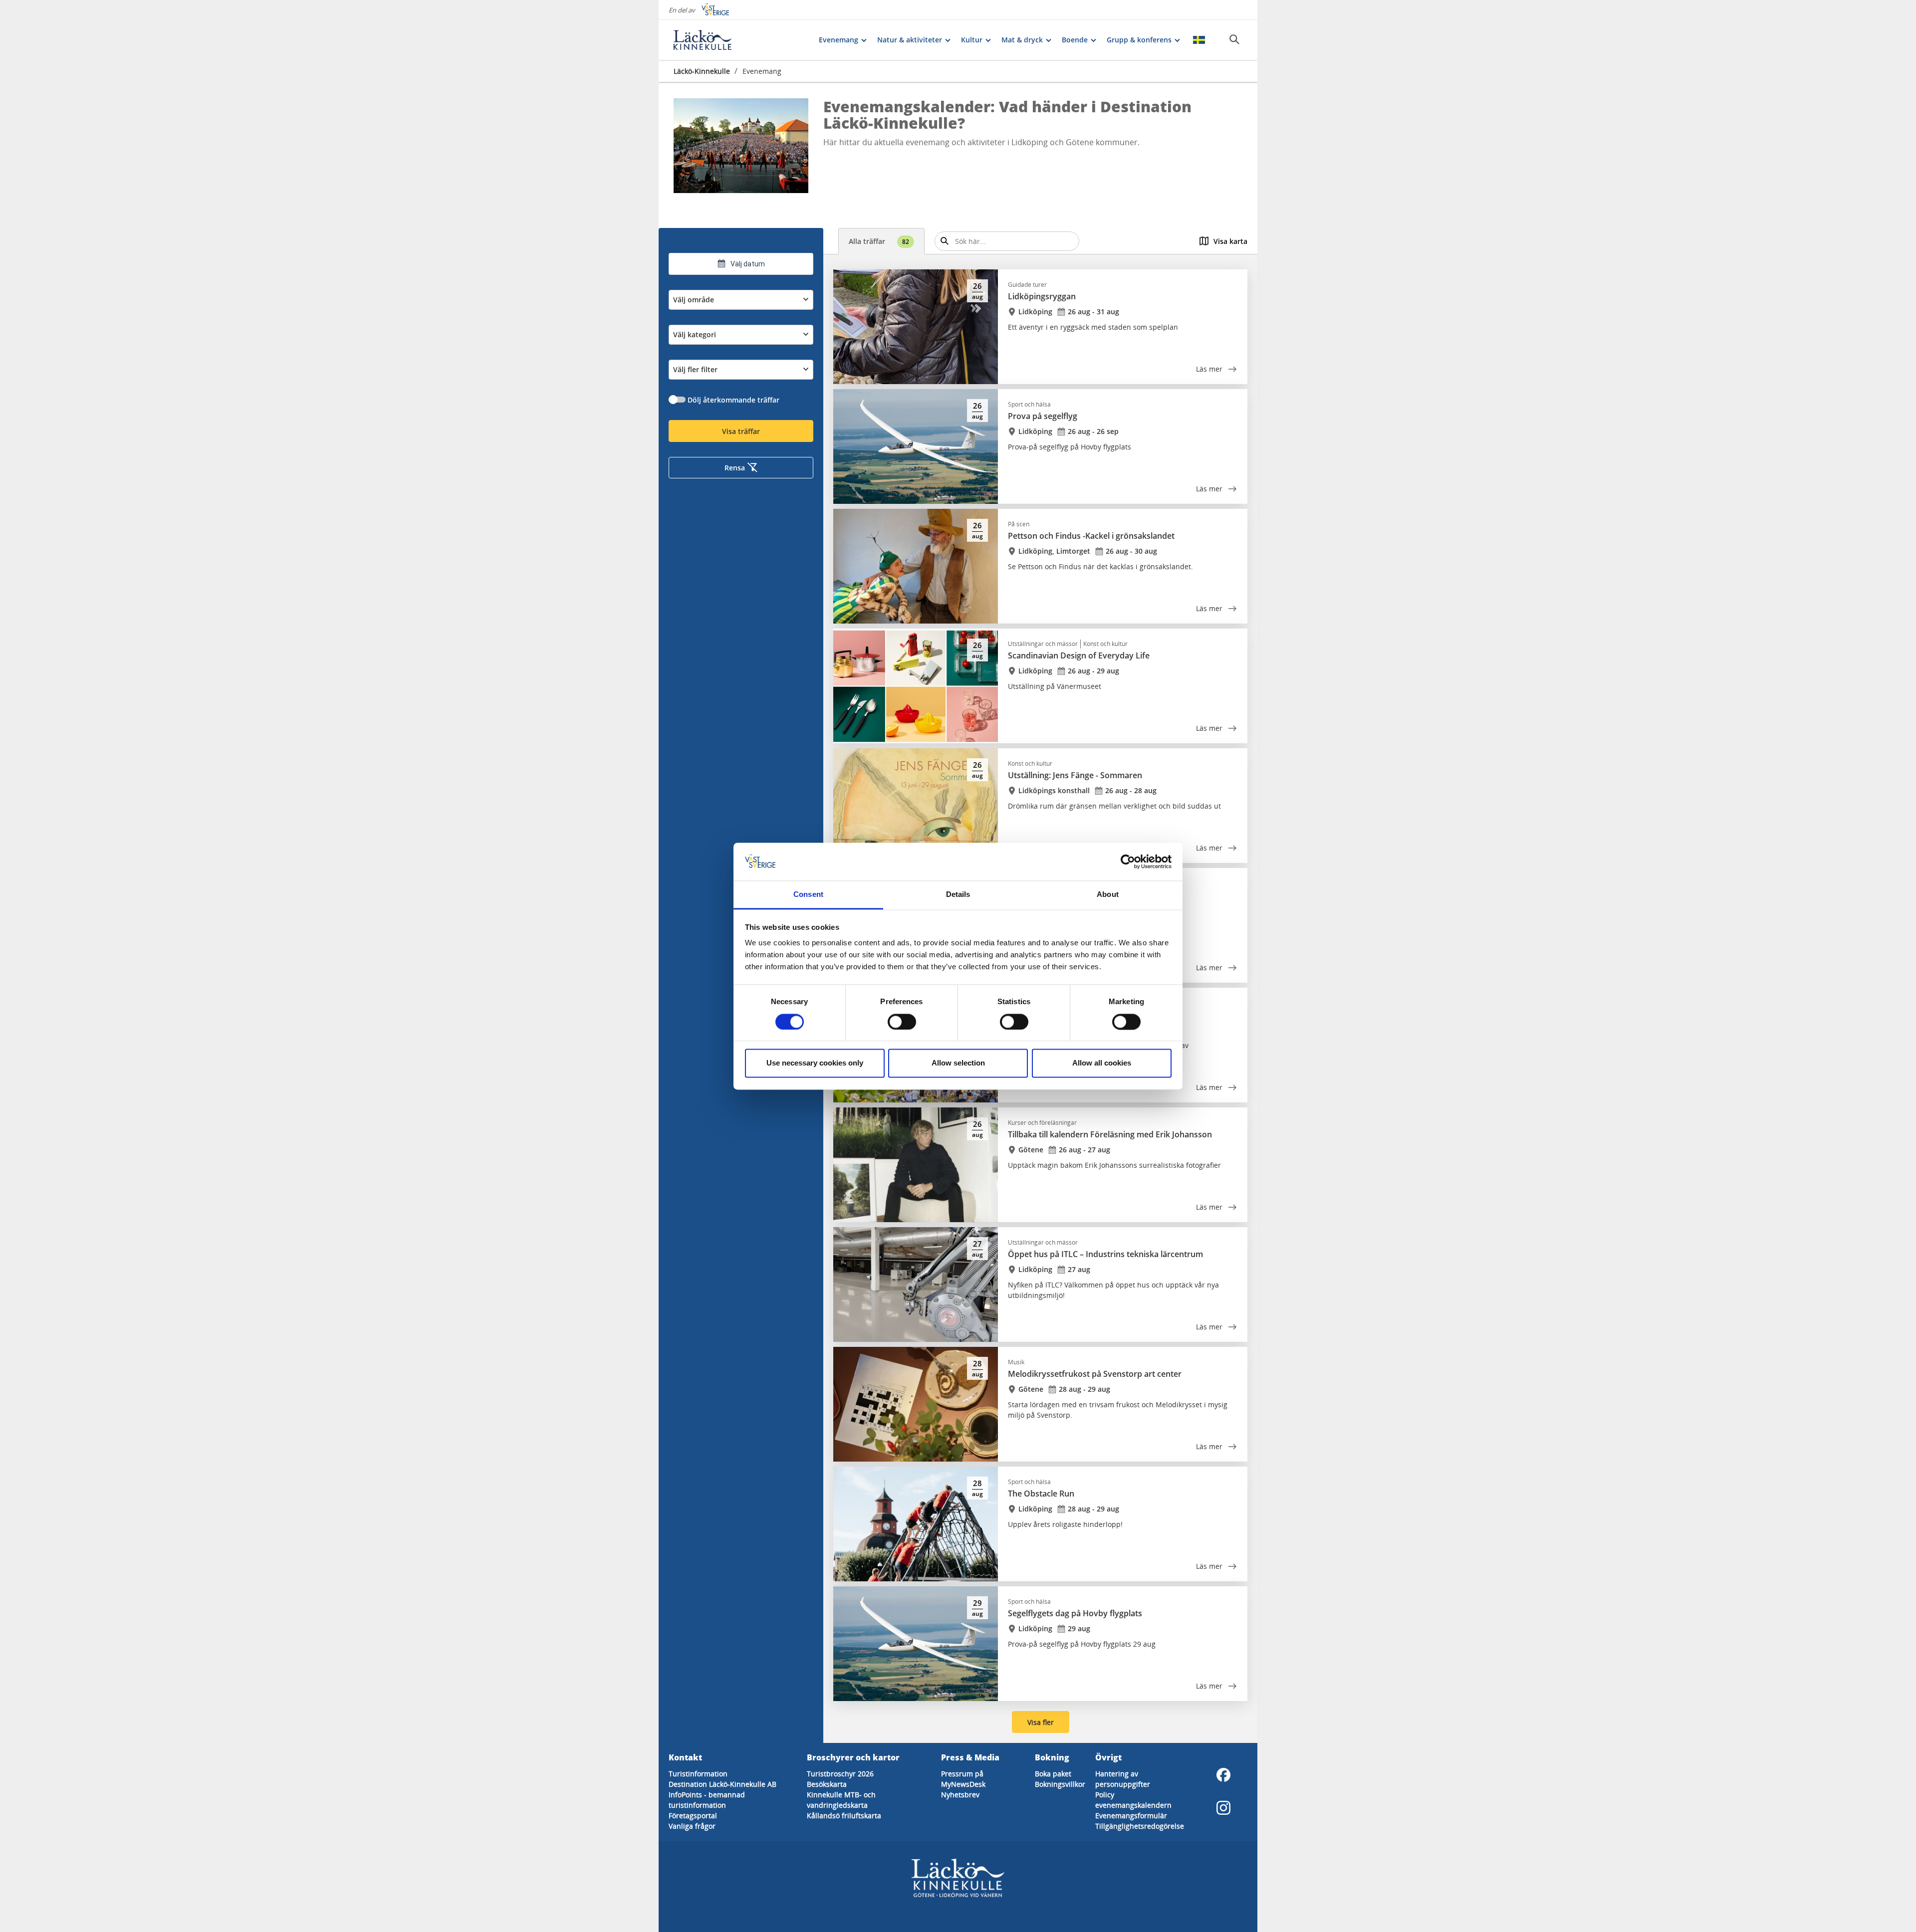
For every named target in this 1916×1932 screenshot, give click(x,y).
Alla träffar (879, 241)
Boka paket (1053, 1774)
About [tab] (1108, 895)
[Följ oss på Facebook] (1223, 1775)
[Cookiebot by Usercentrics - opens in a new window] (1128, 861)
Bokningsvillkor (1060, 1784)
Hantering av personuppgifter (1123, 1779)
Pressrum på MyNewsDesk (963, 1779)
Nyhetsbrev (960, 1795)
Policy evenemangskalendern (1133, 1800)
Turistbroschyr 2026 (840, 1774)
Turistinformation (698, 1774)
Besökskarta (827, 1784)
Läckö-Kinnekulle (702, 71)
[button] (741, 146)
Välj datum (748, 264)
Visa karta (1230, 241)
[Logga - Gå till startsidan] (709, 40)
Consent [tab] (808, 895)
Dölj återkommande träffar (733, 400)
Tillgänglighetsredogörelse (1140, 1826)
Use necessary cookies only (815, 1063)
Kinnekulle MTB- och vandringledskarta (841, 1800)
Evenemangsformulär (1131, 1816)
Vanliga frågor (692, 1826)
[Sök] (1234, 39)
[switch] (902, 1022)
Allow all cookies (1102, 1063)
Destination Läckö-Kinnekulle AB (722, 1784)
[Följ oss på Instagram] (1223, 1808)
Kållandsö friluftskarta (844, 1816)
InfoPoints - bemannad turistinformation (707, 1800)
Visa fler (1041, 1722)
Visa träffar (741, 431)
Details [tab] (958, 895)
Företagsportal (693, 1816)
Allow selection (958, 1063)
